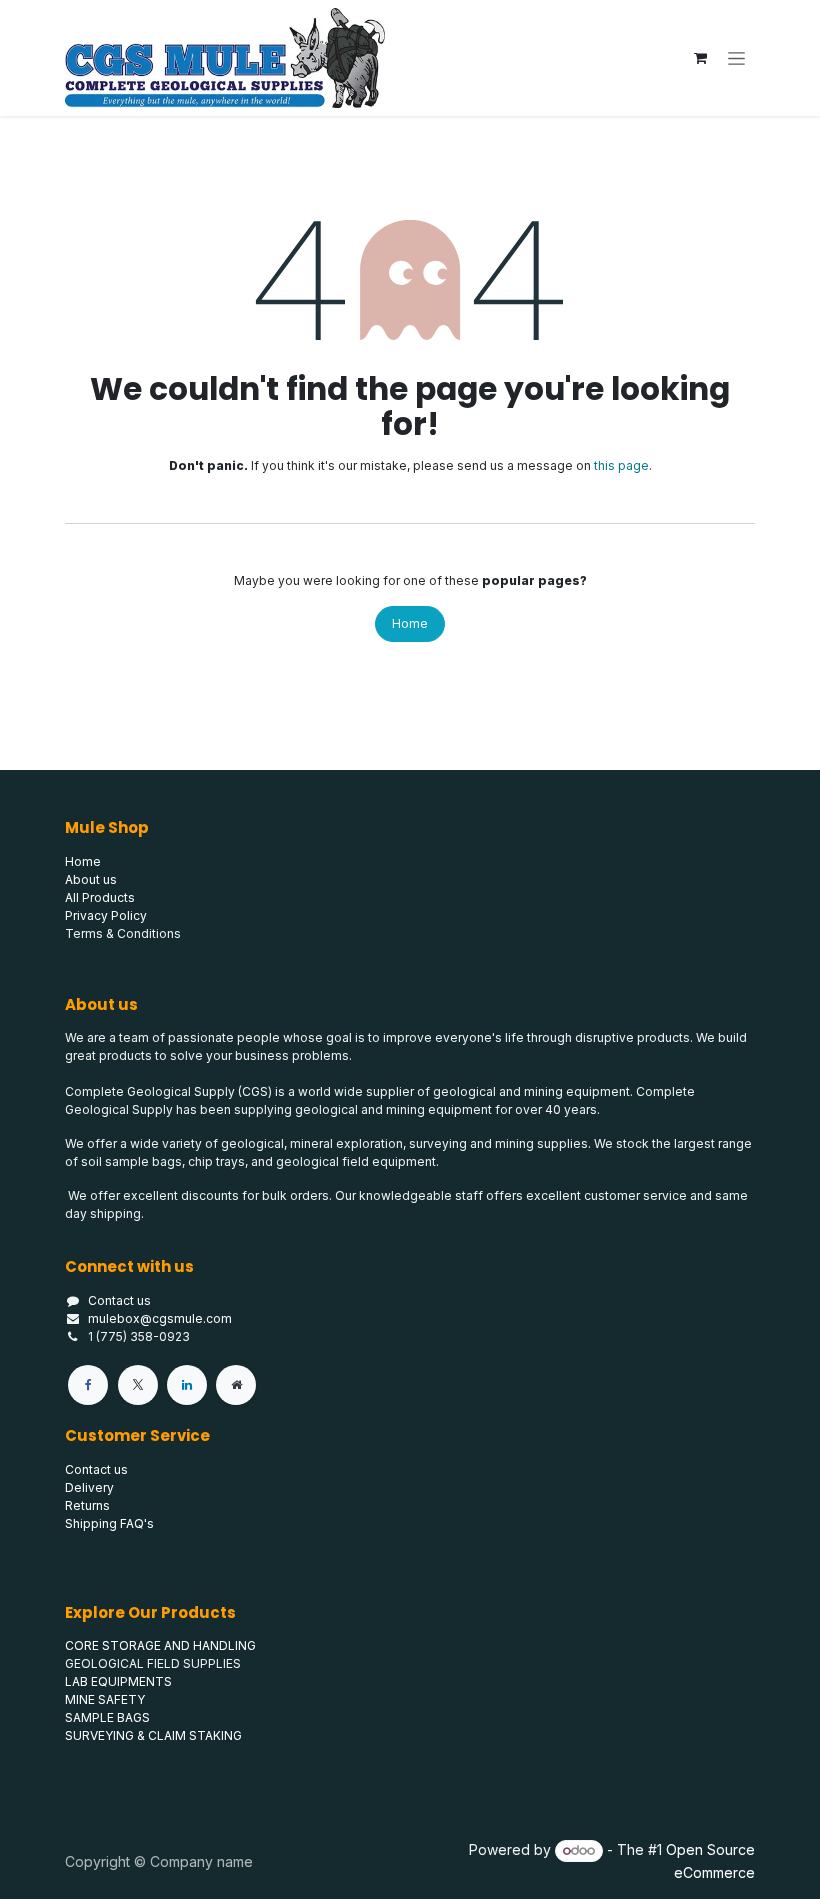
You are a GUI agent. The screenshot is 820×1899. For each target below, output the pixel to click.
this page (621, 465)
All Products (100, 897)
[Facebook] (88, 1385)
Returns (87, 1505)
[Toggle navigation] (736, 58)
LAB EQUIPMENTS (118, 1681)
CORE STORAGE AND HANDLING (160, 1645)
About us (91, 879)
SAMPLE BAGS (107, 1717)
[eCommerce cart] (700, 58)
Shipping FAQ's (109, 1523)
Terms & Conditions (123, 933)
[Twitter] (138, 1385)
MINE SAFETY (105, 1699)
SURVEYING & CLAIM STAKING (153, 1735)
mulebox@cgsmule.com (160, 1318)
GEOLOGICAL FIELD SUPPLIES (153, 1663)
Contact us (119, 1300)
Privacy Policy (106, 915)
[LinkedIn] (187, 1385)
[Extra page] (236, 1385)
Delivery (89, 1487)
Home (410, 623)
